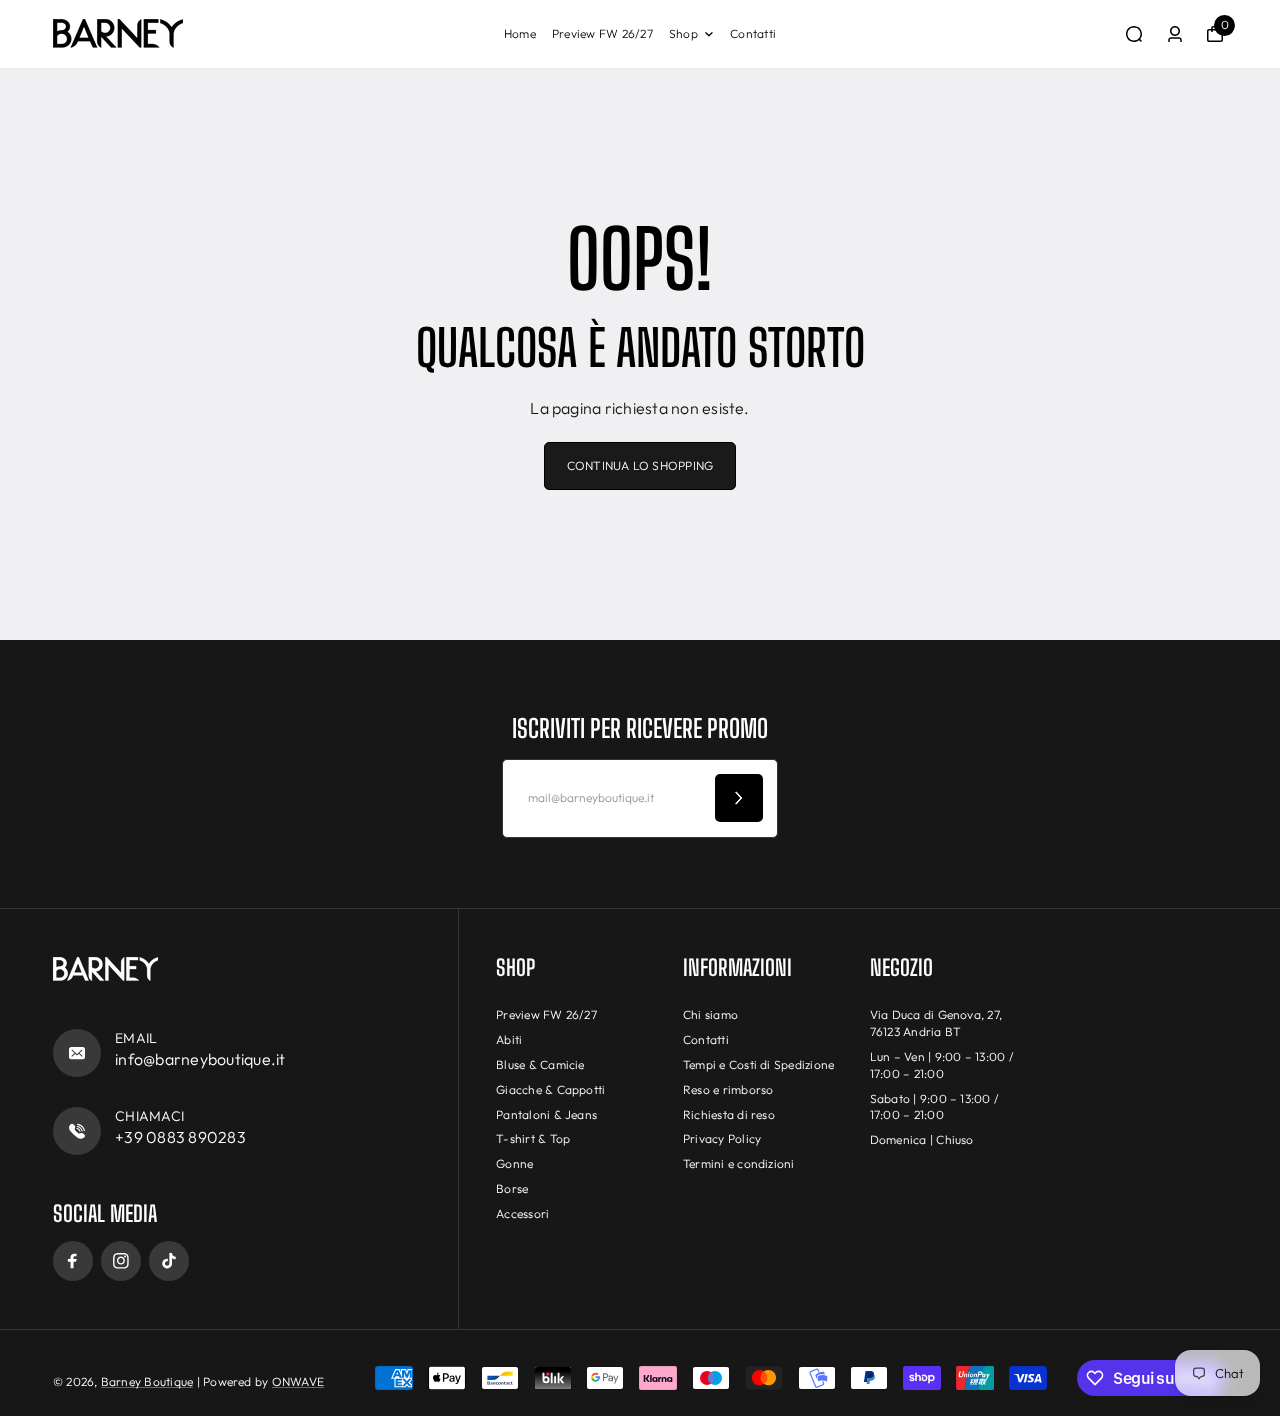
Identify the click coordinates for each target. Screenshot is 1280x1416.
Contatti (753, 33)
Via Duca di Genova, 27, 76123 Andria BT (936, 1023)
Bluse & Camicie (540, 1064)
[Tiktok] (169, 1261)
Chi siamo (710, 1014)
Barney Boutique (147, 1381)
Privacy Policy (722, 1138)
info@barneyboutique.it (200, 1059)
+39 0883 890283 (180, 1137)
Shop (683, 33)
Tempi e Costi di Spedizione (758, 1064)
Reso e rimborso (728, 1089)
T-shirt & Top (533, 1138)
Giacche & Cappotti (550, 1089)
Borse (512, 1188)
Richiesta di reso (729, 1114)
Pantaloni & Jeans (546, 1114)
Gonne (514, 1163)
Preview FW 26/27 (602, 33)
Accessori (522, 1213)
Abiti (509, 1039)
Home (520, 33)
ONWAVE (298, 1381)
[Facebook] (73, 1261)
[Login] (1175, 34)
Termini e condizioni (739, 1163)
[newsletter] (739, 798)
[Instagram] (121, 1261)
